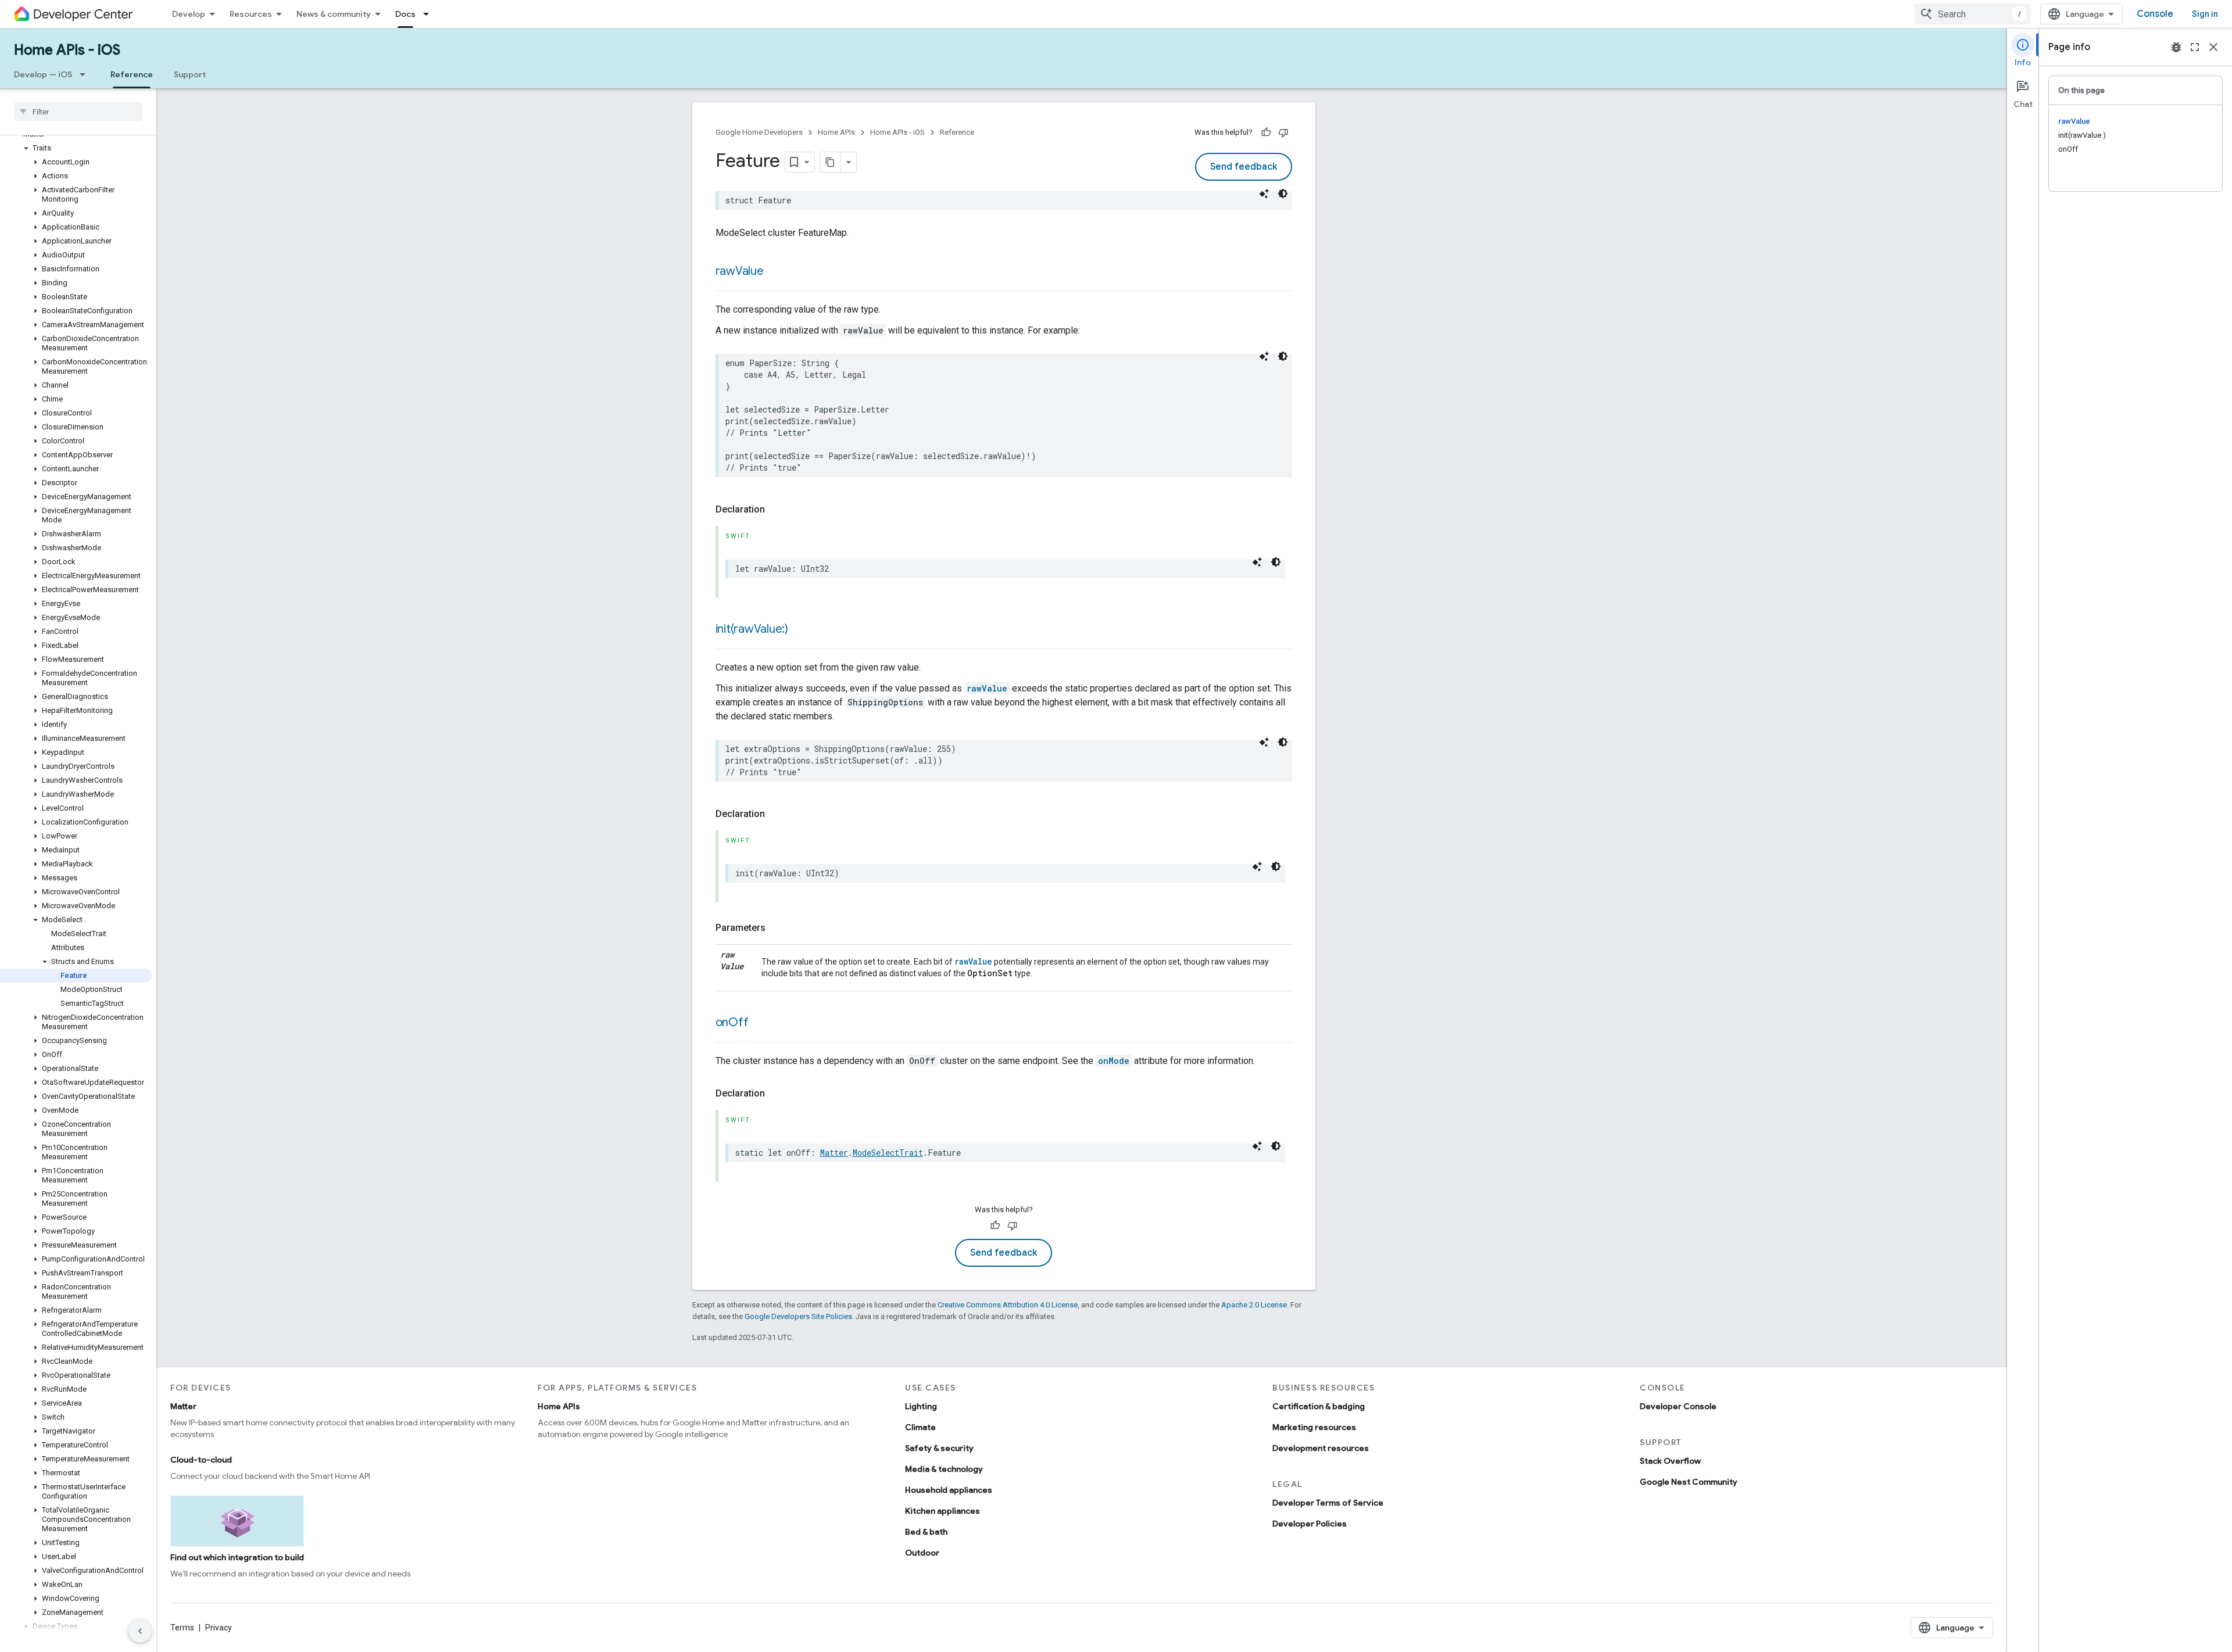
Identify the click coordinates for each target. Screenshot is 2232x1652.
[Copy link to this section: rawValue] (775, 272)
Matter (834, 1153)
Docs (405, 14)
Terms (182, 1628)
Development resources (1321, 1448)
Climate (920, 1427)
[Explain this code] (1264, 193)
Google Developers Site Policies (798, 1316)
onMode (1114, 1061)
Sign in (2205, 14)
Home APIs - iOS (67, 50)
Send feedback (1244, 167)
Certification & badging (1319, 1406)
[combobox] (1973, 14)
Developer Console (1678, 1406)
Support (190, 74)
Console (2155, 14)
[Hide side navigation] (140, 1631)
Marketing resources (1314, 1427)
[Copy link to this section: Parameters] (777, 928)
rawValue (740, 271)
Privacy (219, 1628)
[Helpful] (1266, 132)
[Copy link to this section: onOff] (760, 1023)
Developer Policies (1310, 1524)
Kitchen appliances (942, 1511)
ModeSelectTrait (888, 1153)
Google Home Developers (759, 132)
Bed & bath (926, 1532)
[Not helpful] (1283, 132)
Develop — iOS (43, 74)
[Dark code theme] (1283, 193)
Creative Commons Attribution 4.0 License (1008, 1305)
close (2213, 47)
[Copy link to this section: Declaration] (777, 510)
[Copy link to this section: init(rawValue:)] (800, 630)
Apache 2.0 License (1254, 1305)
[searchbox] (78, 112)
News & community (334, 14)
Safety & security (939, 1448)
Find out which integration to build (237, 1557)
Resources (251, 14)
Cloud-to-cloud (201, 1460)
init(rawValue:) (752, 629)
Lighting (921, 1406)
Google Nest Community (1689, 1482)
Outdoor (922, 1553)
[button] (76, 148)
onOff (732, 1022)
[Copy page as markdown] (831, 162)
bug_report (2176, 47)
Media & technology (944, 1469)
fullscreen (2195, 47)
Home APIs (836, 132)
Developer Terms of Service (1328, 1503)
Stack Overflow (1670, 1461)
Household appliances (949, 1490)
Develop (189, 14)
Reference (132, 74)
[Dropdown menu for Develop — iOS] (86, 74)
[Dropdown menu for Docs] (430, 14)
